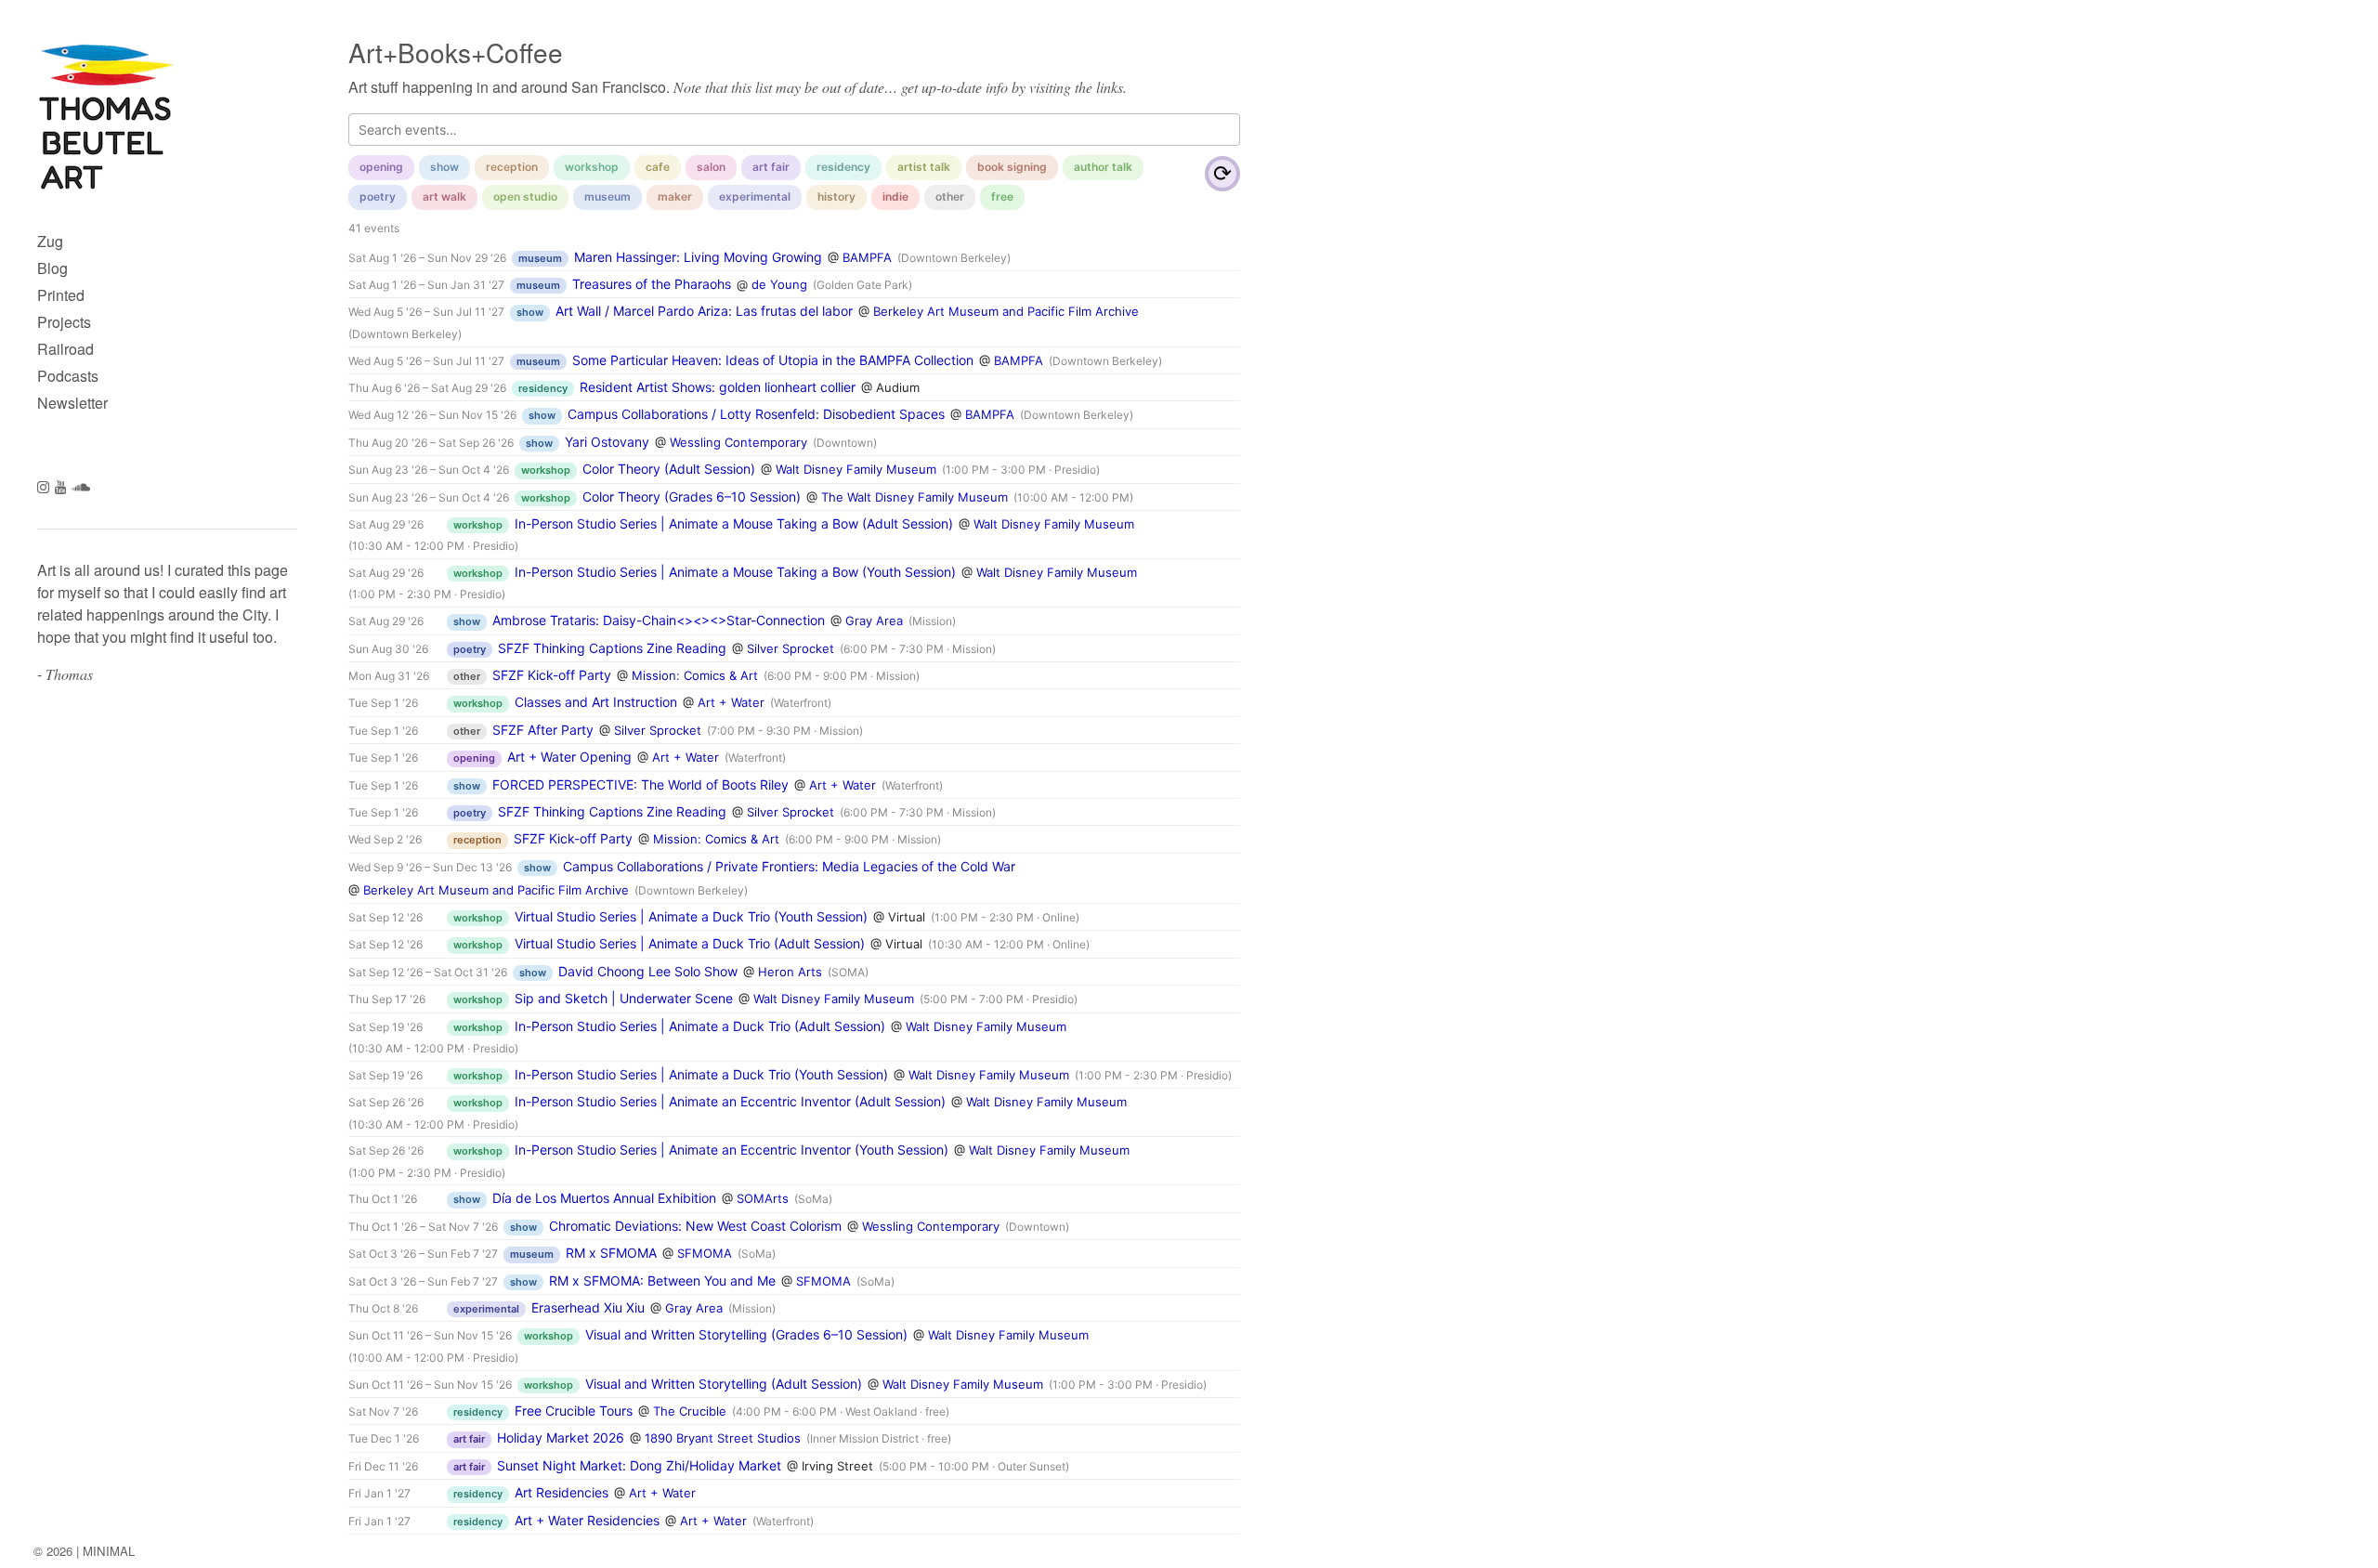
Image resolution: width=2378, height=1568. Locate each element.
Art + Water (731, 702)
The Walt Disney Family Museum (915, 497)
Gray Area (874, 621)
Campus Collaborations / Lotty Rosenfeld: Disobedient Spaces (756, 414)
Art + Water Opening (569, 757)
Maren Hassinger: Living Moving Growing (698, 257)
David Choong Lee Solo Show (648, 971)
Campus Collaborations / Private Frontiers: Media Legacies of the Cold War (789, 866)
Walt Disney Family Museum (856, 469)
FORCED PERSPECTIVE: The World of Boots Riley (640, 784)
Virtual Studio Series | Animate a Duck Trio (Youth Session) (691, 916)
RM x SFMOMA (611, 1253)
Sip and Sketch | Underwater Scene (624, 998)
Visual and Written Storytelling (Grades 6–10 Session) (746, 1334)
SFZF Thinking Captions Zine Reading (612, 648)
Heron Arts (790, 972)
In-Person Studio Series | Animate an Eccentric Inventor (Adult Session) (730, 1101)
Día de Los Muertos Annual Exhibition (604, 1198)
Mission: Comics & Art (695, 675)
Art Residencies (562, 1492)
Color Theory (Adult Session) (669, 469)
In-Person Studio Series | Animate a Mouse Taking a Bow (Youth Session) (735, 572)
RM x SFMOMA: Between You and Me (662, 1281)
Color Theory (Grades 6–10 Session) (692, 497)
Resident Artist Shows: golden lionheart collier (718, 387)
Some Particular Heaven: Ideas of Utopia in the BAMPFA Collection (773, 360)
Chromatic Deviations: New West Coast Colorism (695, 1226)
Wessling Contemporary (738, 442)
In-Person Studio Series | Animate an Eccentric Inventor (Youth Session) (732, 1150)
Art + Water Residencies (587, 1520)
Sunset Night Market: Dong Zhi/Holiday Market (639, 1465)
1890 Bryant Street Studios (723, 1438)
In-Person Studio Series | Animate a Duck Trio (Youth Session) (701, 1074)
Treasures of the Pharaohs (652, 284)
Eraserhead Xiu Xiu (588, 1307)
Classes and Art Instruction (596, 702)
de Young (779, 284)
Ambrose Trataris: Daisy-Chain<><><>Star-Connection (659, 620)
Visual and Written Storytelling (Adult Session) (724, 1384)
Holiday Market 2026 (561, 1437)
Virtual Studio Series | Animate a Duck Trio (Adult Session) (690, 943)
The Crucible (690, 1411)
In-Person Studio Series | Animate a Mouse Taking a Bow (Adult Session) (734, 523)
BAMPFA (867, 257)
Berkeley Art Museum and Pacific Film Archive (1006, 311)
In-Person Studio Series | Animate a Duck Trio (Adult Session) (700, 1026)
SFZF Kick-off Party (552, 675)
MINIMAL (109, 1551)
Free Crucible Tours (574, 1411)
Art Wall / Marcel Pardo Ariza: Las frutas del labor (704, 311)
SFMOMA (705, 1253)
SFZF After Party (543, 730)
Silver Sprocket (790, 648)
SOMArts (763, 1198)
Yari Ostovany (607, 442)
